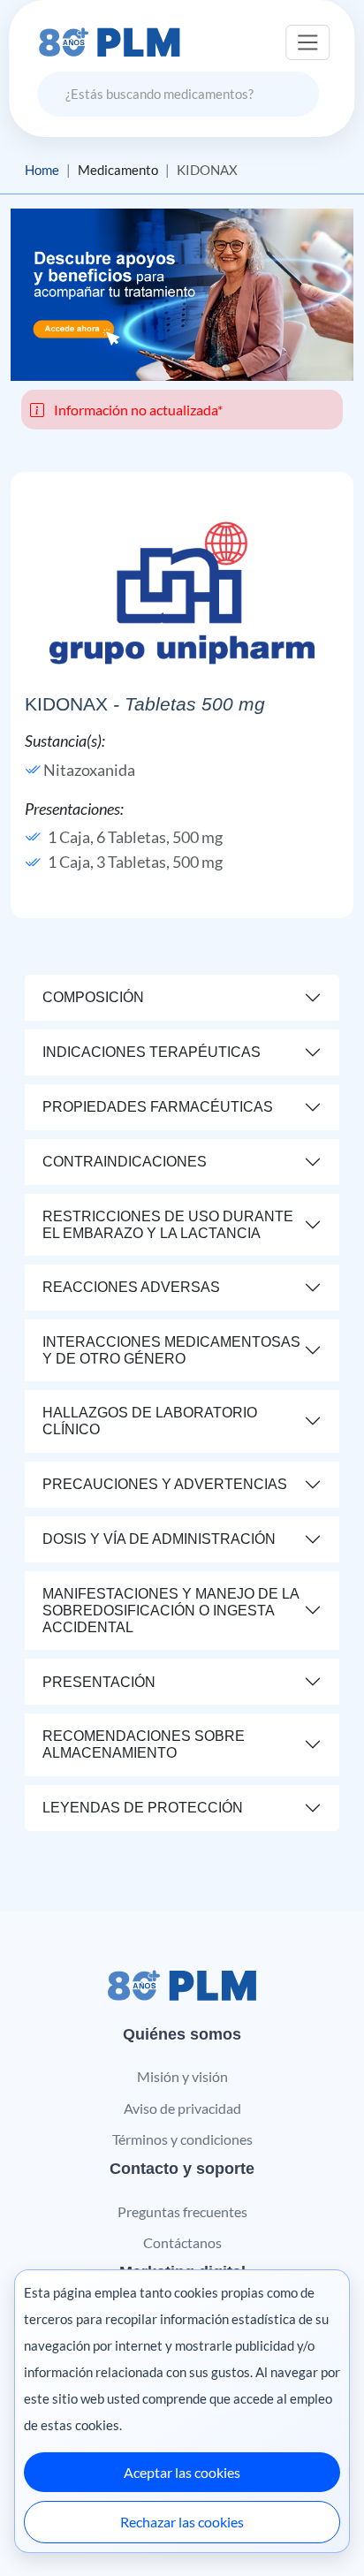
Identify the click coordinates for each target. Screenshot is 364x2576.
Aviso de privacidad (182, 2108)
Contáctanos (182, 2242)
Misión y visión (182, 2076)
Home (42, 170)
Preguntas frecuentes (182, 2211)
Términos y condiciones (182, 2139)
